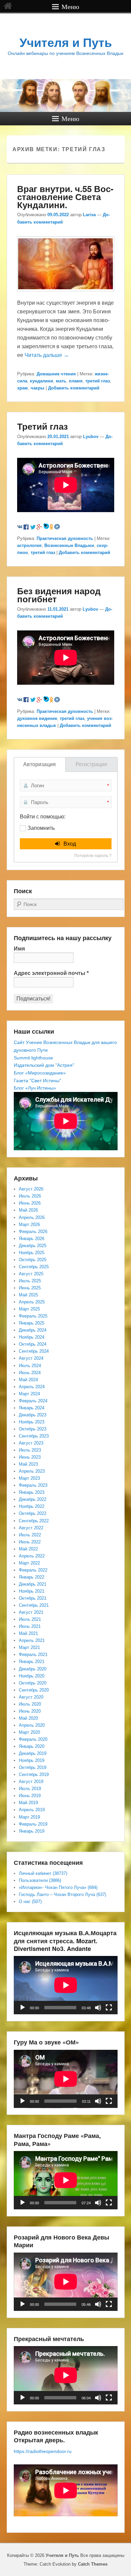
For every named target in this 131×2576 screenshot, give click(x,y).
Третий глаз (42, 426)
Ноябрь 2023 (32, 1422)
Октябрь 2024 (33, 1344)
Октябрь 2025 (33, 1260)
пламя (76, 381)
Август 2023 (31, 1443)
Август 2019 (31, 1782)
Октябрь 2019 (33, 1767)
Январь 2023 (32, 1492)
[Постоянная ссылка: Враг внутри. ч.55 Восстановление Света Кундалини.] (66, 294)
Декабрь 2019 (33, 1753)
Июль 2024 (30, 1366)
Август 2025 (31, 1274)
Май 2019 (28, 1803)
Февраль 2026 (33, 1232)
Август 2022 (31, 1528)
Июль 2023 (30, 1450)
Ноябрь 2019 (32, 1760)
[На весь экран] (109, 2008)
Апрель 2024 (32, 1387)
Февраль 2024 (33, 1401)
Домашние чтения (56, 374)
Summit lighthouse (33, 1058)
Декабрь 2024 (33, 1330)
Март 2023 (29, 1478)
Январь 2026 (32, 1239)
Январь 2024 (32, 1408)
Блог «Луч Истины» (35, 1088)
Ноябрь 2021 (32, 1591)
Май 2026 (28, 1210)
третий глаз (98, 381)
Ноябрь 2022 (32, 1506)
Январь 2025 (32, 1323)
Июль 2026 (30, 1196)
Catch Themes (93, 2564)
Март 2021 (29, 1647)
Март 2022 (29, 1563)
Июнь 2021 (30, 1626)
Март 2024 (29, 1394)
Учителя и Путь (66, 43)
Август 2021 (31, 1612)
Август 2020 (31, 1697)
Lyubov (91, 437)
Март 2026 (29, 1224)
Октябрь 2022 (33, 1513)
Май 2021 (28, 1633)
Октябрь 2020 (33, 1683)
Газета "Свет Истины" (37, 1081)
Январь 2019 (32, 1831)
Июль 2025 (30, 1281)
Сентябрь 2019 (34, 1774)
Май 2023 (28, 1464)
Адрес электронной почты (51, 973)
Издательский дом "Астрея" (44, 1065)
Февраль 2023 (33, 1485)
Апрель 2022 (32, 1556)
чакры (37, 388)
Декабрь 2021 (33, 1584)
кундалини (41, 381)
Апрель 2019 (32, 1810)
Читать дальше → (47, 355)
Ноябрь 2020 (32, 1676)
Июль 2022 (30, 1535)
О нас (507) (30, 1902)
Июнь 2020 (30, 1711)
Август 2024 (31, 1358)
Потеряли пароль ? (93, 856)
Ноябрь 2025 (32, 1253)
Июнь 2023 (30, 1457)
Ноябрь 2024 (32, 1337)
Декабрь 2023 (33, 1415)
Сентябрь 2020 (34, 1690)
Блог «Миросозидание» (40, 1073)
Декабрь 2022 (33, 1499)
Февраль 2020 (33, 1739)
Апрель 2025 (32, 1302)
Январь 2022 (32, 1577)
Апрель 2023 (32, 1471)
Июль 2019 (30, 1789)
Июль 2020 (30, 1704)
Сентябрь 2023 (34, 1436)
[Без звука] (98, 2008)
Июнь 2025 (30, 1288)
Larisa (89, 215)
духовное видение (37, 718)
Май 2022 (28, 1549)
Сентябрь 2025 (34, 1267)
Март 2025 (29, 1309)
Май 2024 (28, 1380)
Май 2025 (28, 1295)
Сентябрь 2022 (34, 1521)
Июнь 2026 (30, 1203)
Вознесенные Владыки (69, 545)
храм (23, 388)
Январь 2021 (32, 1662)
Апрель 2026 (32, 1217)
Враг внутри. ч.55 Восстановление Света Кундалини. (65, 197)
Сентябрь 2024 (34, 1351)
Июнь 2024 (30, 1373)
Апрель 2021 (32, 1640)
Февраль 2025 (33, 1316)
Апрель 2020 (32, 1725)
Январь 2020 (32, 1746)
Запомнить (41, 828)
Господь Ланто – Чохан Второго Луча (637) (62, 1894)
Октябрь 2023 (33, 1429)
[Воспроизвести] (23, 2008)
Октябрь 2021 (33, 1598)
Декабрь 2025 (33, 1246)
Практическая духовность (65, 538)
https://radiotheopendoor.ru (43, 2451)
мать (61, 381)
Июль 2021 (30, 1619)
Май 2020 (28, 1718)
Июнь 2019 (30, 1796)
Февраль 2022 (33, 1570)
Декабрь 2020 (33, 1669)
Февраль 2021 (33, 1654)
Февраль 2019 (33, 1824)
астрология (29, 545)
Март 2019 (29, 1817)
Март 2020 (29, 1732)
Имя (19, 949)
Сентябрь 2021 (34, 1605)
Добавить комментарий (74, 388)
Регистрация (91, 764)
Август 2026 (31, 1189)
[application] (66, 1985)
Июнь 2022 (30, 1542)
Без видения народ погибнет (59, 595)
